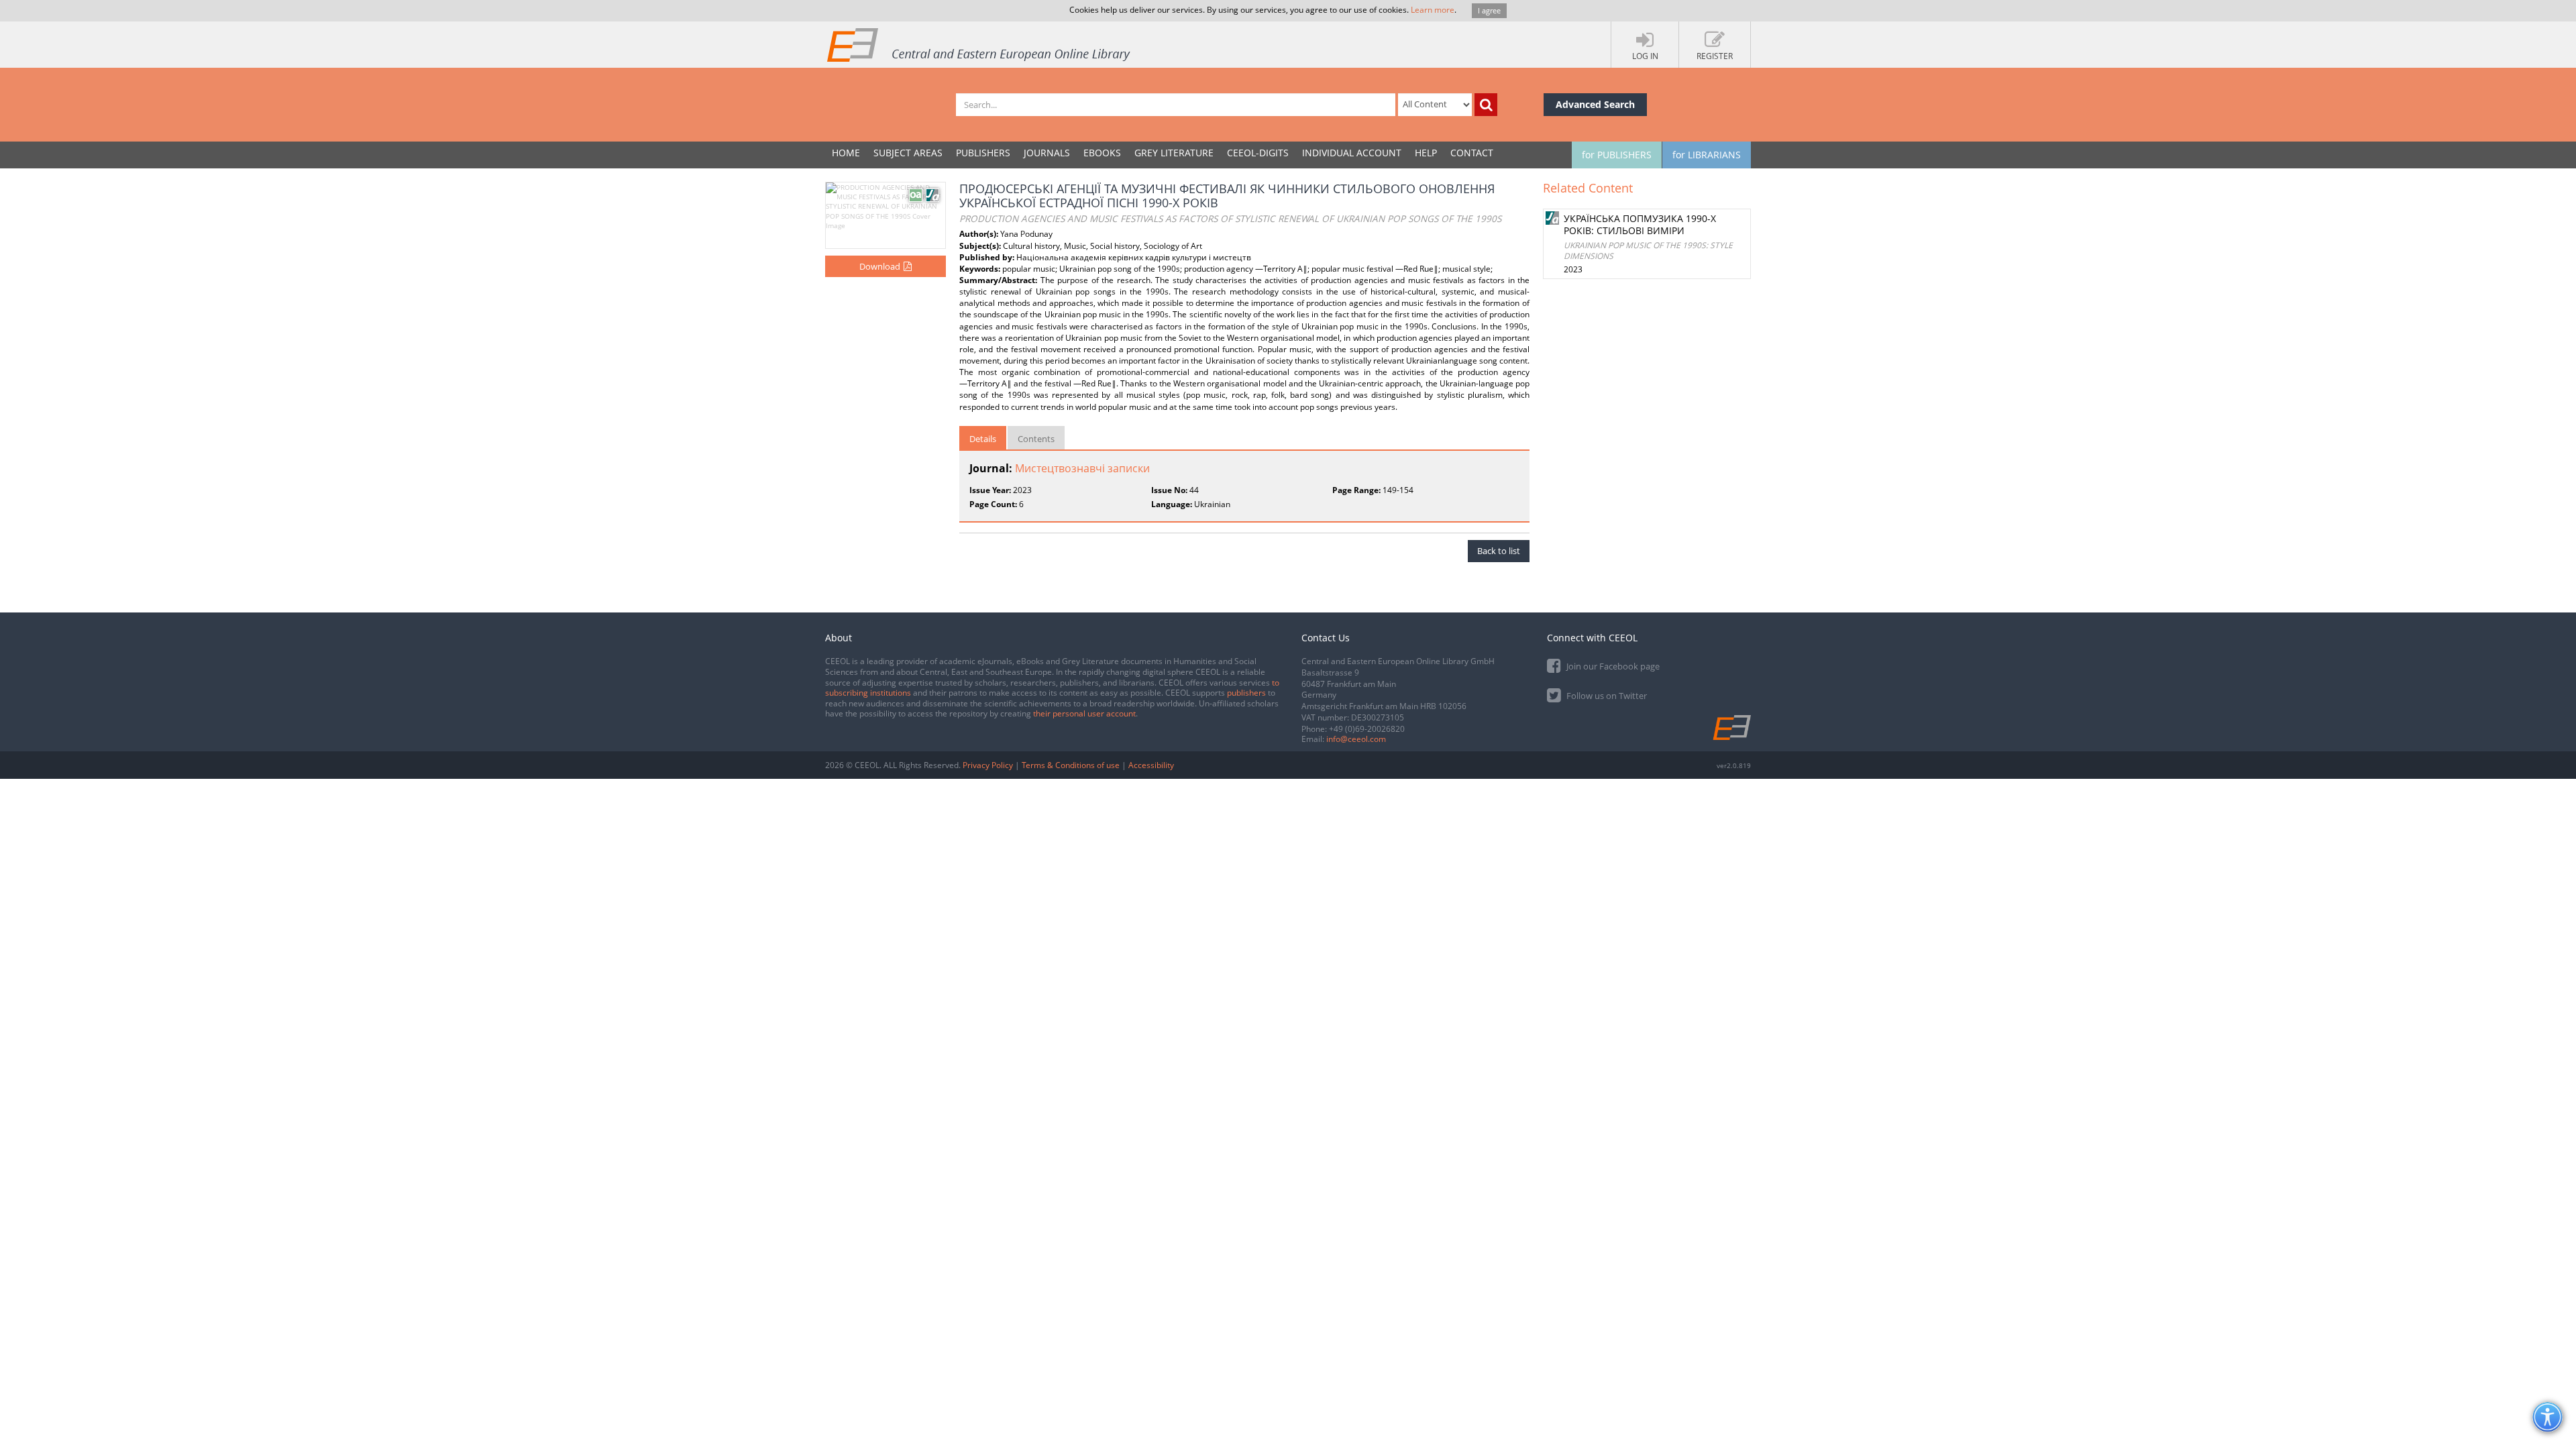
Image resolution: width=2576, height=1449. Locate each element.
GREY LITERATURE (1174, 153)
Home (846, 153)
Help (1426, 153)
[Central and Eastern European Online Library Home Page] (979, 44)
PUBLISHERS (983, 153)
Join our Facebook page (1612, 666)
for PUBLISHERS (1617, 155)
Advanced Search (1595, 104)
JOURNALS (1047, 153)
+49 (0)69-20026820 (1367, 729)
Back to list (1499, 551)
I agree (1489, 10)
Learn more (1433, 10)
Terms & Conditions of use (1071, 765)
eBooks (1102, 153)
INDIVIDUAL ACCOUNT (1352, 153)
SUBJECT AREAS (908, 153)
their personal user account (1084, 713)
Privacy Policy (988, 765)
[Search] (1486, 105)
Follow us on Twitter (1606, 696)
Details (983, 439)
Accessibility (1151, 765)
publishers (1246, 693)
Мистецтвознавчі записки (1082, 468)
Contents (1036, 439)
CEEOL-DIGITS (1258, 153)
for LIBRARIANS (1707, 155)
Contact (1472, 153)
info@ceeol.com (1356, 739)
